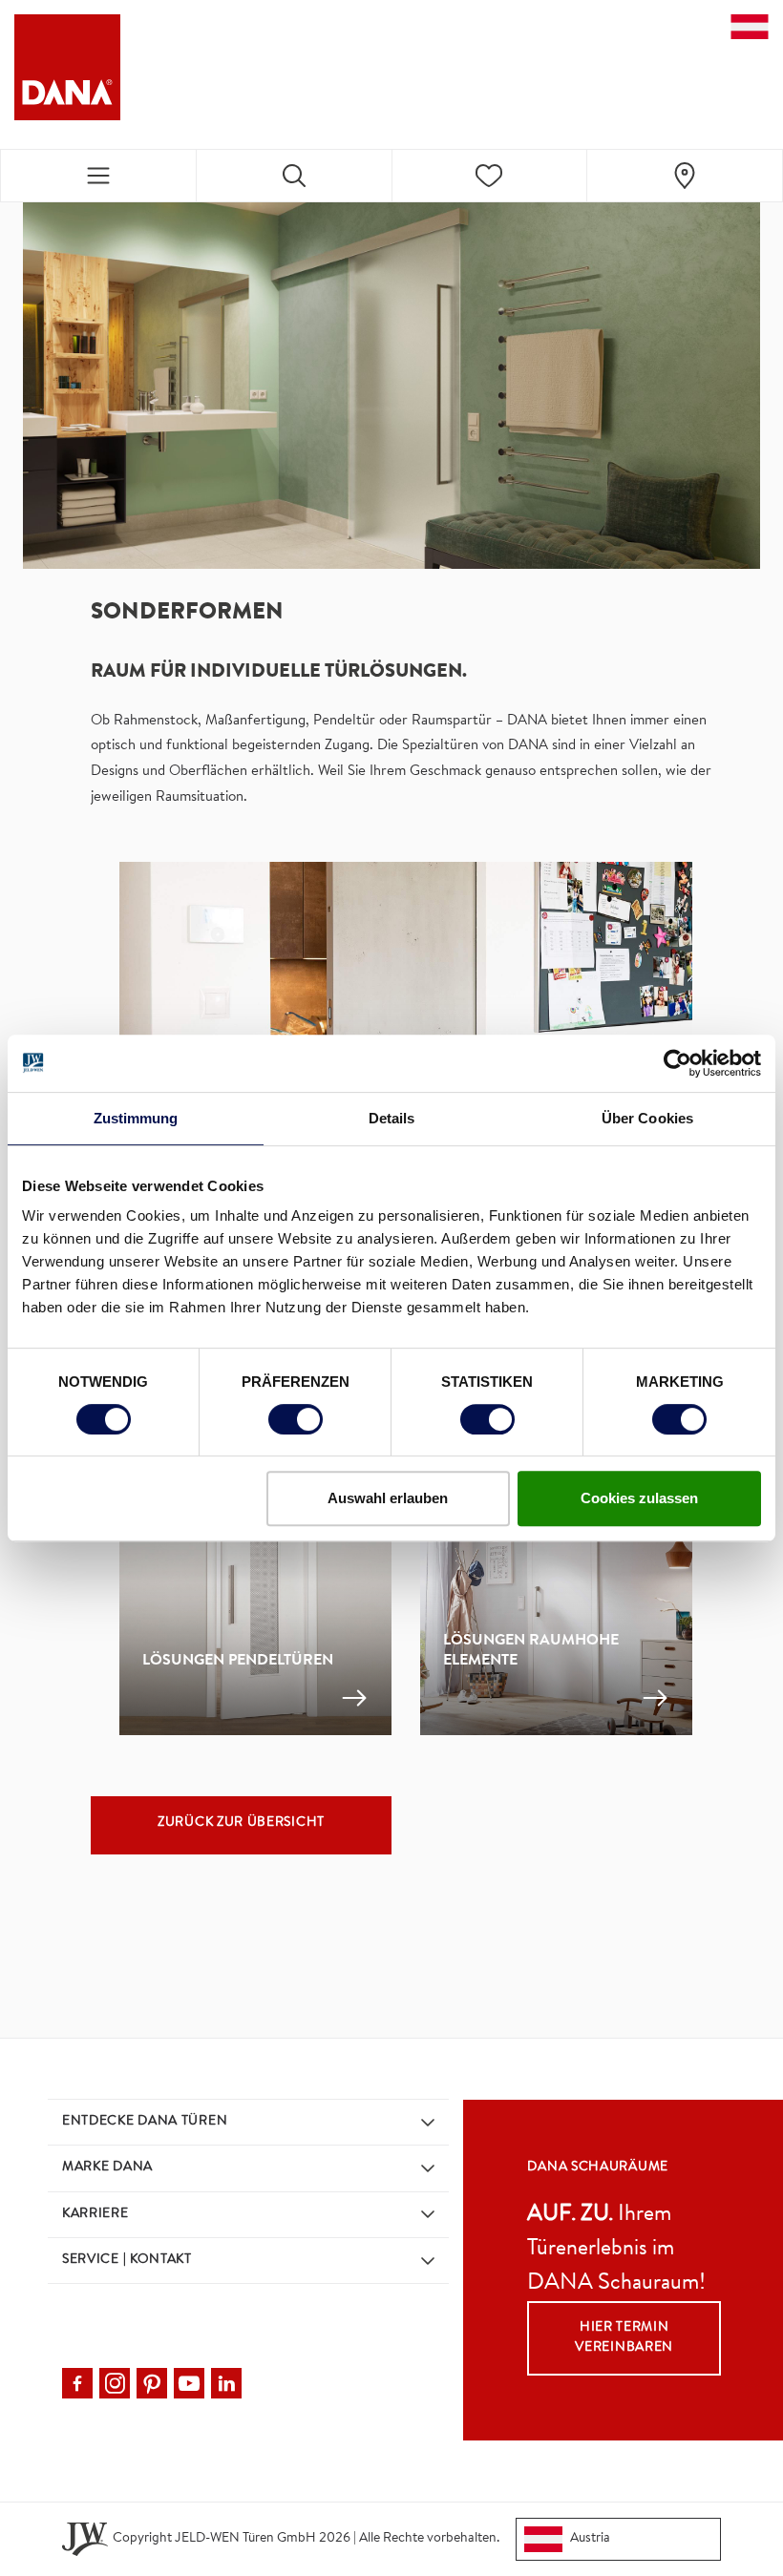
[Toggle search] (294, 176)
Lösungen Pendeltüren (238, 1662)
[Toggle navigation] (98, 176)
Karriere (95, 2214)
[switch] (296, 1419)
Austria (590, 2539)
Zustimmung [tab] (136, 1118)
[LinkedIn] (226, 2383)
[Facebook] (77, 2383)
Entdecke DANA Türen (145, 2122)
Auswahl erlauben (388, 1498)
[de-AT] (750, 27)
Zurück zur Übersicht (241, 1823)
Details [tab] (392, 1118)
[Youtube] (189, 2383)
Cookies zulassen (639, 1498)
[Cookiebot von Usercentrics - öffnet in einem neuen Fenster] (677, 1063)
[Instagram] (115, 2383)
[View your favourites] (490, 176)
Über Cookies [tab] (647, 1118)
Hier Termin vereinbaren (624, 2338)
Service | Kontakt (127, 2260)
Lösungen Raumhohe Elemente (531, 1652)
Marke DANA (107, 2168)
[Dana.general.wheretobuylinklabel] (685, 176)
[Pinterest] (152, 2383)
